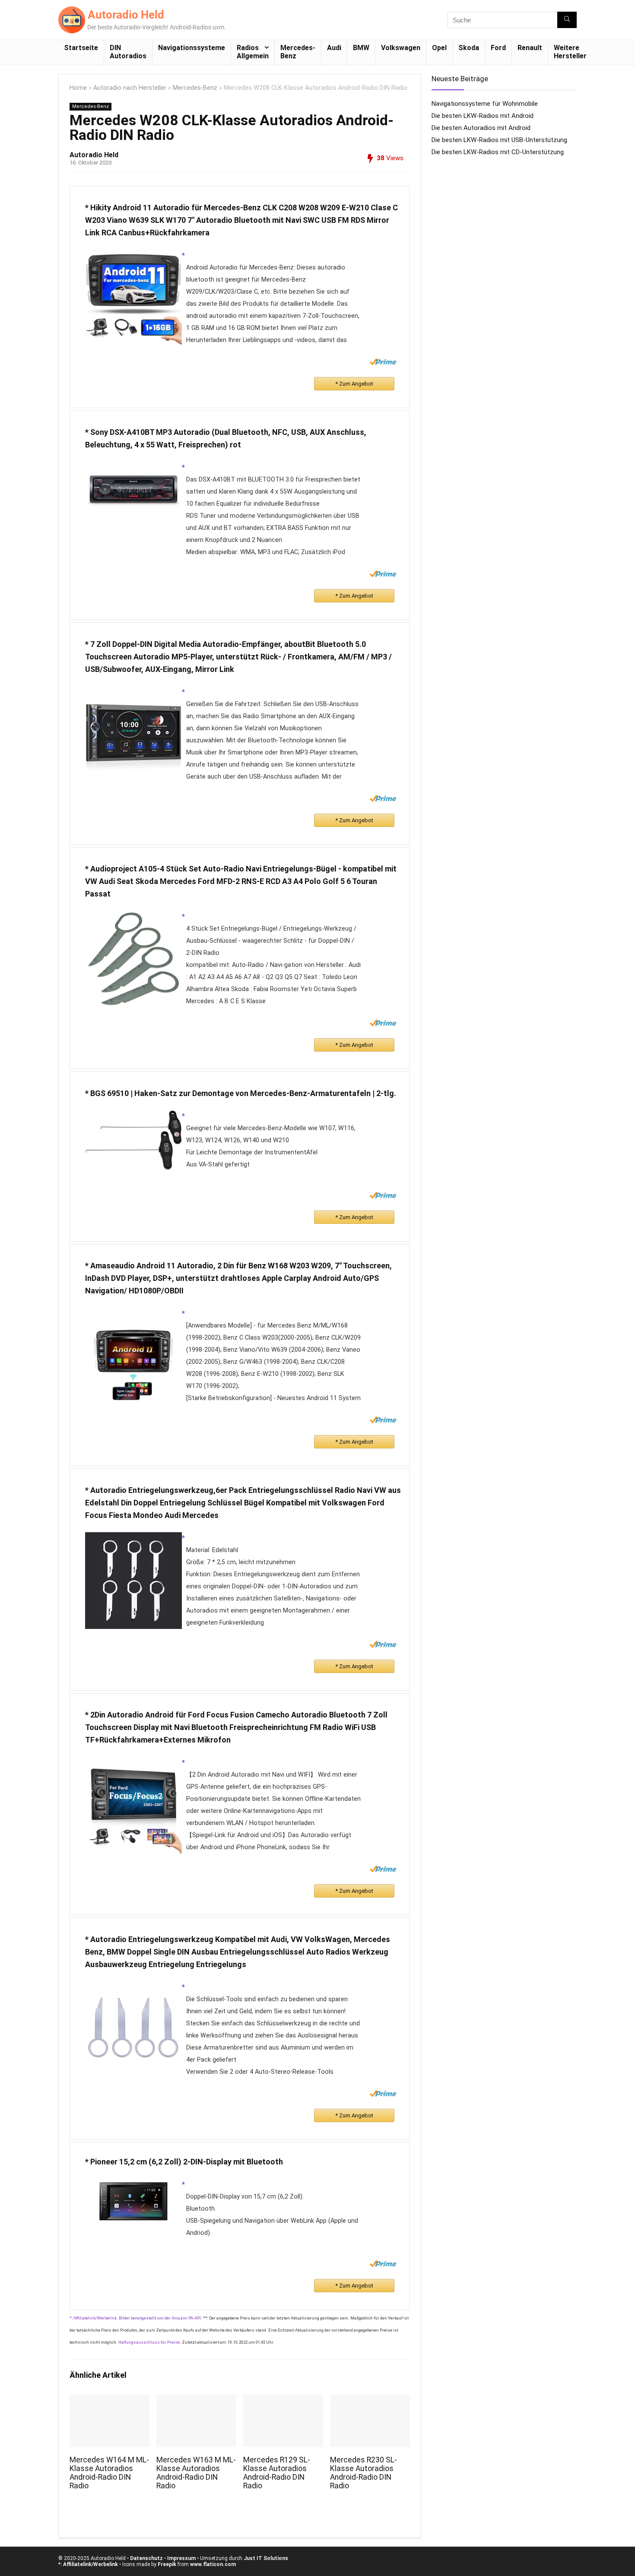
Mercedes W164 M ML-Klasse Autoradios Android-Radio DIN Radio (109, 2473)
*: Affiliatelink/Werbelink (88, 2564)
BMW (361, 48)
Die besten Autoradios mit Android (481, 128)
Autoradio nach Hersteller (130, 88)
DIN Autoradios (128, 52)
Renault (530, 48)
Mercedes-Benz (298, 52)
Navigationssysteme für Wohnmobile (485, 104)
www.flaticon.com (213, 2564)
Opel (439, 48)
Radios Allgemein (253, 52)
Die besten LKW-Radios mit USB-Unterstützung (499, 140)
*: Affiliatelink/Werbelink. (94, 2318)
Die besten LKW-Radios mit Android (483, 116)
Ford (498, 48)
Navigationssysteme (192, 48)
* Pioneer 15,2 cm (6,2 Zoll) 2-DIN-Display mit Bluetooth (184, 2162)
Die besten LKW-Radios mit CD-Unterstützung (498, 152)
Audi (334, 48)
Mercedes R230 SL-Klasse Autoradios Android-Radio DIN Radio (364, 2473)
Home (78, 88)
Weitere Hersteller (570, 52)
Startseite (81, 48)
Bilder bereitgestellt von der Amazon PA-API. (160, 2318)
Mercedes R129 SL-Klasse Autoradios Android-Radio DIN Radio (277, 2473)
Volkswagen (401, 48)
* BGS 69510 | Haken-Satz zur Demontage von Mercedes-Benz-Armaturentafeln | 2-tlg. (241, 1093)
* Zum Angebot (354, 384)
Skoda (469, 48)
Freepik (167, 2564)
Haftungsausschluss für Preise (149, 2342)
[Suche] (567, 20)
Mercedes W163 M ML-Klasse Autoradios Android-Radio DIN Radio (196, 2473)
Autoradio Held (94, 155)
